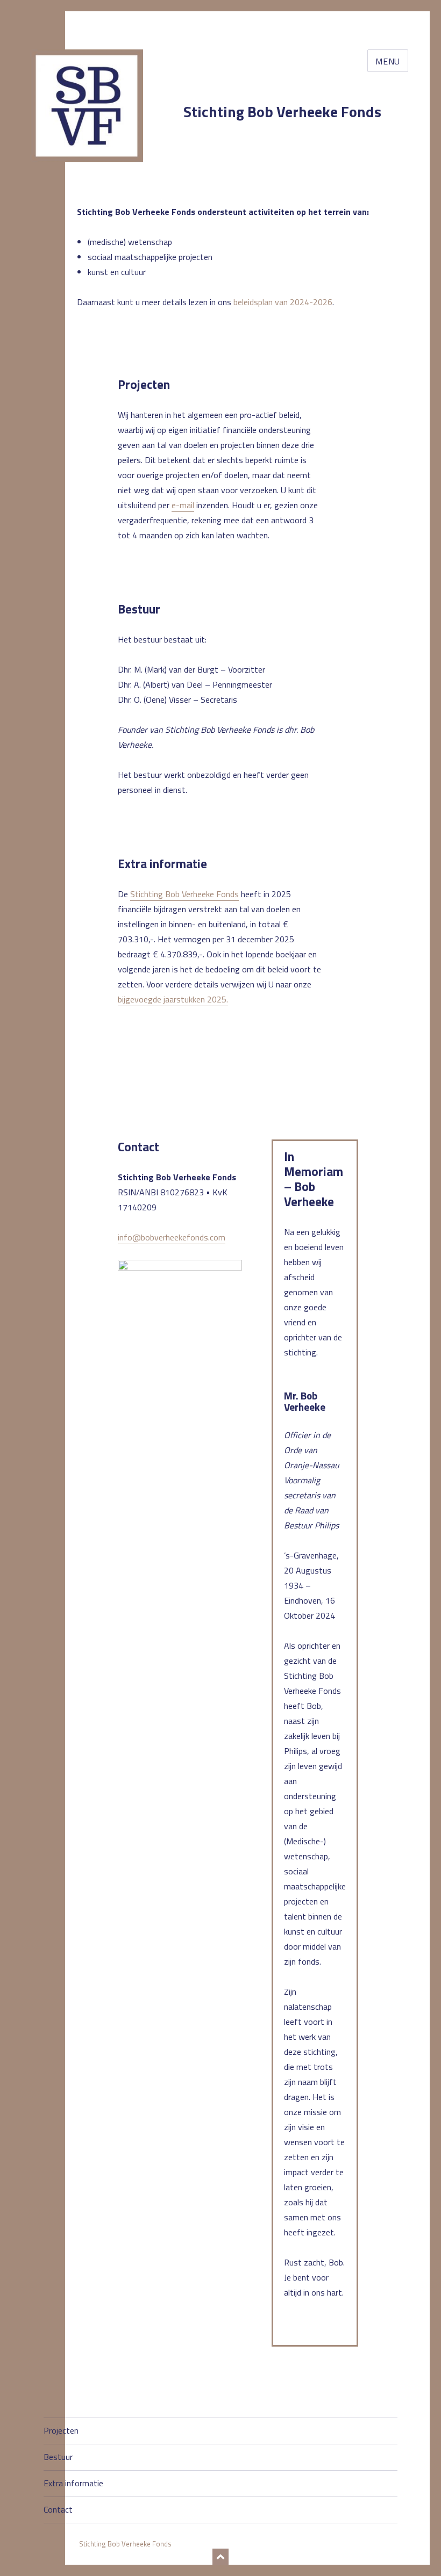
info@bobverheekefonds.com (172, 1237)
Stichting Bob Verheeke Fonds (282, 111)
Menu (388, 61)
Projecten (61, 2430)
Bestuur (58, 2457)
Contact (58, 2509)
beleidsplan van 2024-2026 (283, 302)
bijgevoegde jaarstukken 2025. (173, 999)
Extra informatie (73, 2483)
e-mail (183, 505)
